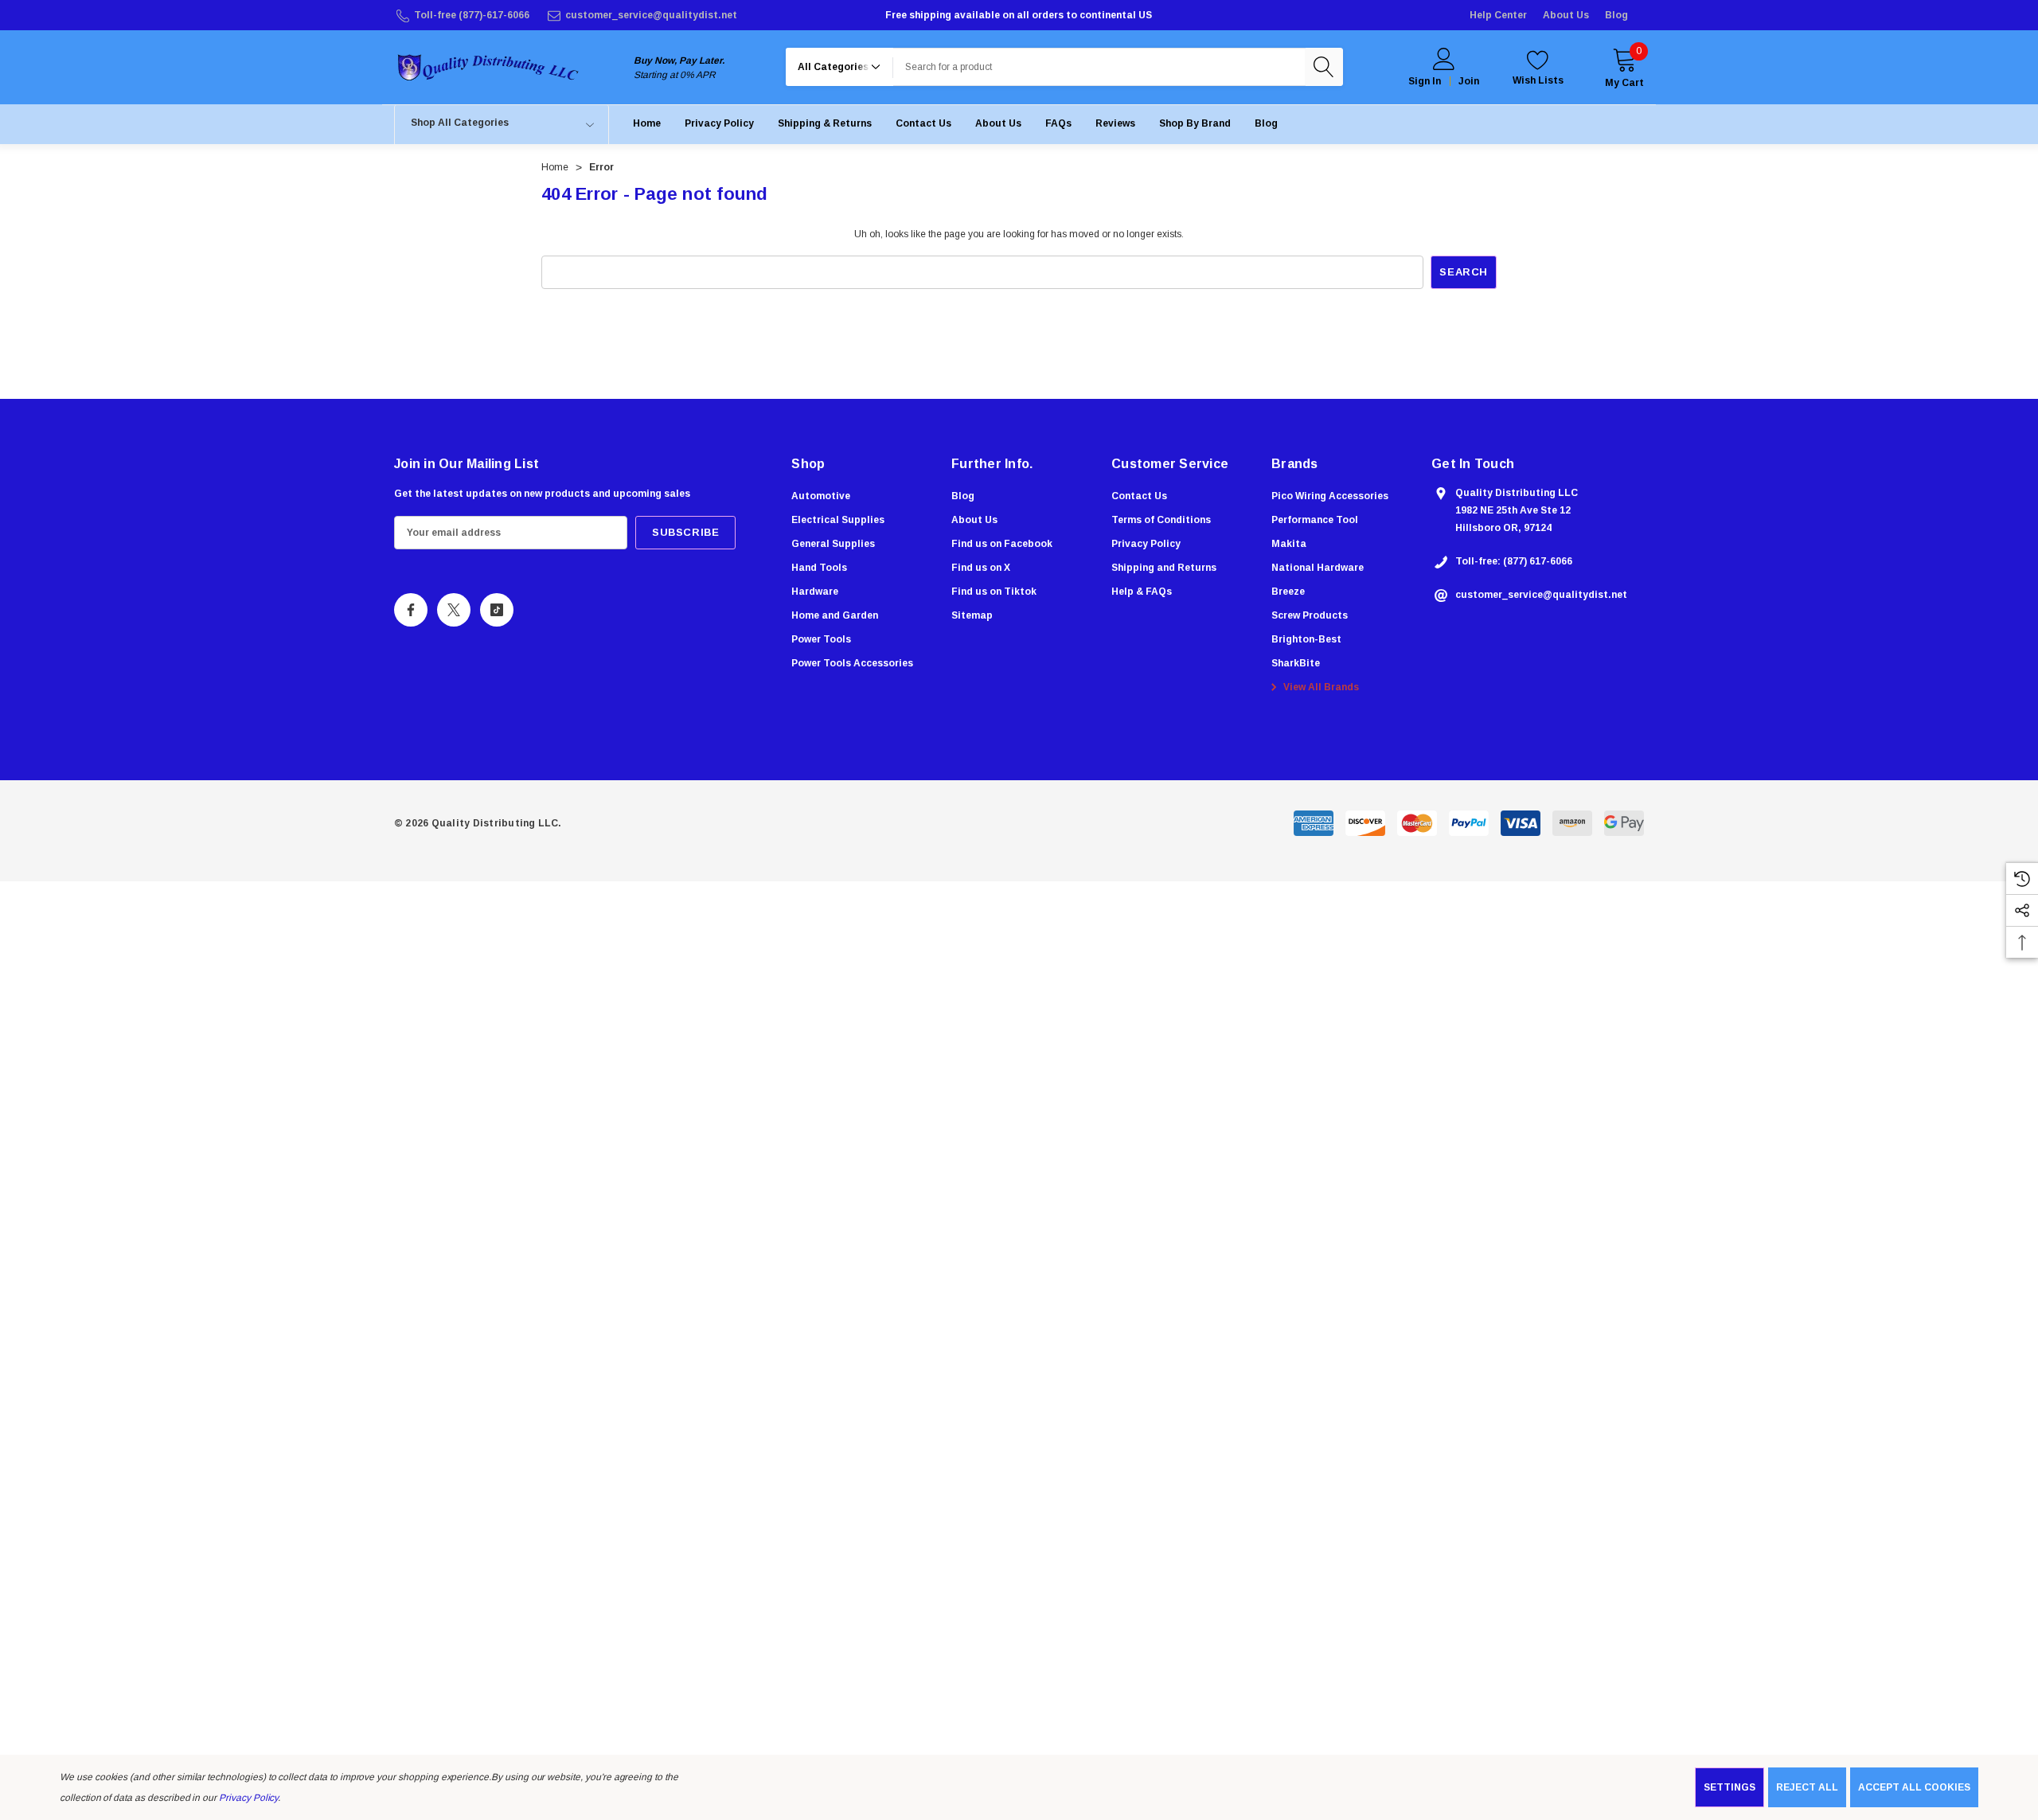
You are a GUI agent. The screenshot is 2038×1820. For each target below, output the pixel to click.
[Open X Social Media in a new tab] (454, 610)
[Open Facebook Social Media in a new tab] (411, 610)
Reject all (1807, 1787)
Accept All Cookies (1914, 1787)
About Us (1566, 15)
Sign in (1425, 81)
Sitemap (972, 615)
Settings (1730, 1787)
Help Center (1498, 15)
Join (1469, 81)
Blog (1616, 15)
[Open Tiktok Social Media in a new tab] (497, 610)
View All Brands (1320, 687)
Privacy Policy (248, 1798)
